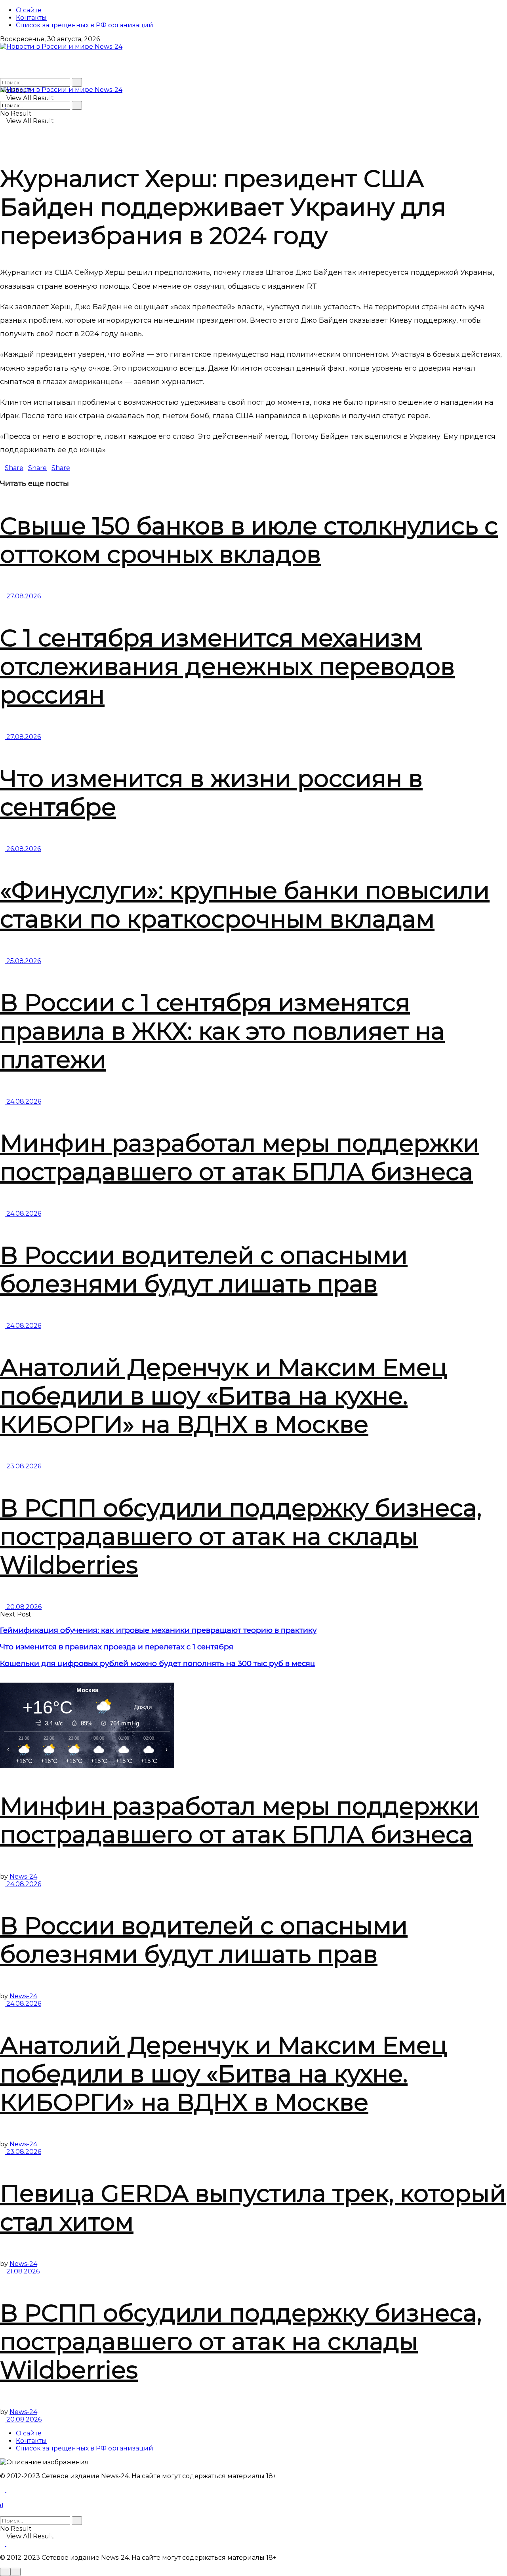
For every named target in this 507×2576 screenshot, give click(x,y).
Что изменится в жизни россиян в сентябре (211, 793)
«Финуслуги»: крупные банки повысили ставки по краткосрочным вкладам (245, 905)
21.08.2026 (22, 2271)
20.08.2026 (23, 1607)
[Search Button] (77, 82)
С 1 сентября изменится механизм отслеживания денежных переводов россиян (227, 666)
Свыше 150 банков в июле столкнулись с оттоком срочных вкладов (249, 540)
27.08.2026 (23, 596)
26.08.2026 (23, 849)
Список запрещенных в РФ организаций (85, 25)
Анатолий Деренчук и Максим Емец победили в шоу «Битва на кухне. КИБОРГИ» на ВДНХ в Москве (224, 1396)
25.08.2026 (23, 961)
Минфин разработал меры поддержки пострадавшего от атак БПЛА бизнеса (240, 1157)
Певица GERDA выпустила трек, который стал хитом (253, 2208)
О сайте (29, 10)
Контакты (31, 18)
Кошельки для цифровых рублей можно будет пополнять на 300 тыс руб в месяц (158, 1663)
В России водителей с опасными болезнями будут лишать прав (204, 1269)
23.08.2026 (23, 1466)
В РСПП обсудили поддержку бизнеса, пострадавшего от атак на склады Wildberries (241, 1536)
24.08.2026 (23, 1101)
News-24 (23, 1876)
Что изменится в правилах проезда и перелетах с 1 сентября (117, 1647)
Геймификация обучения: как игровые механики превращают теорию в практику (158, 1630)
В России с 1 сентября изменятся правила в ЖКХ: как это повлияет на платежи (222, 1031)
